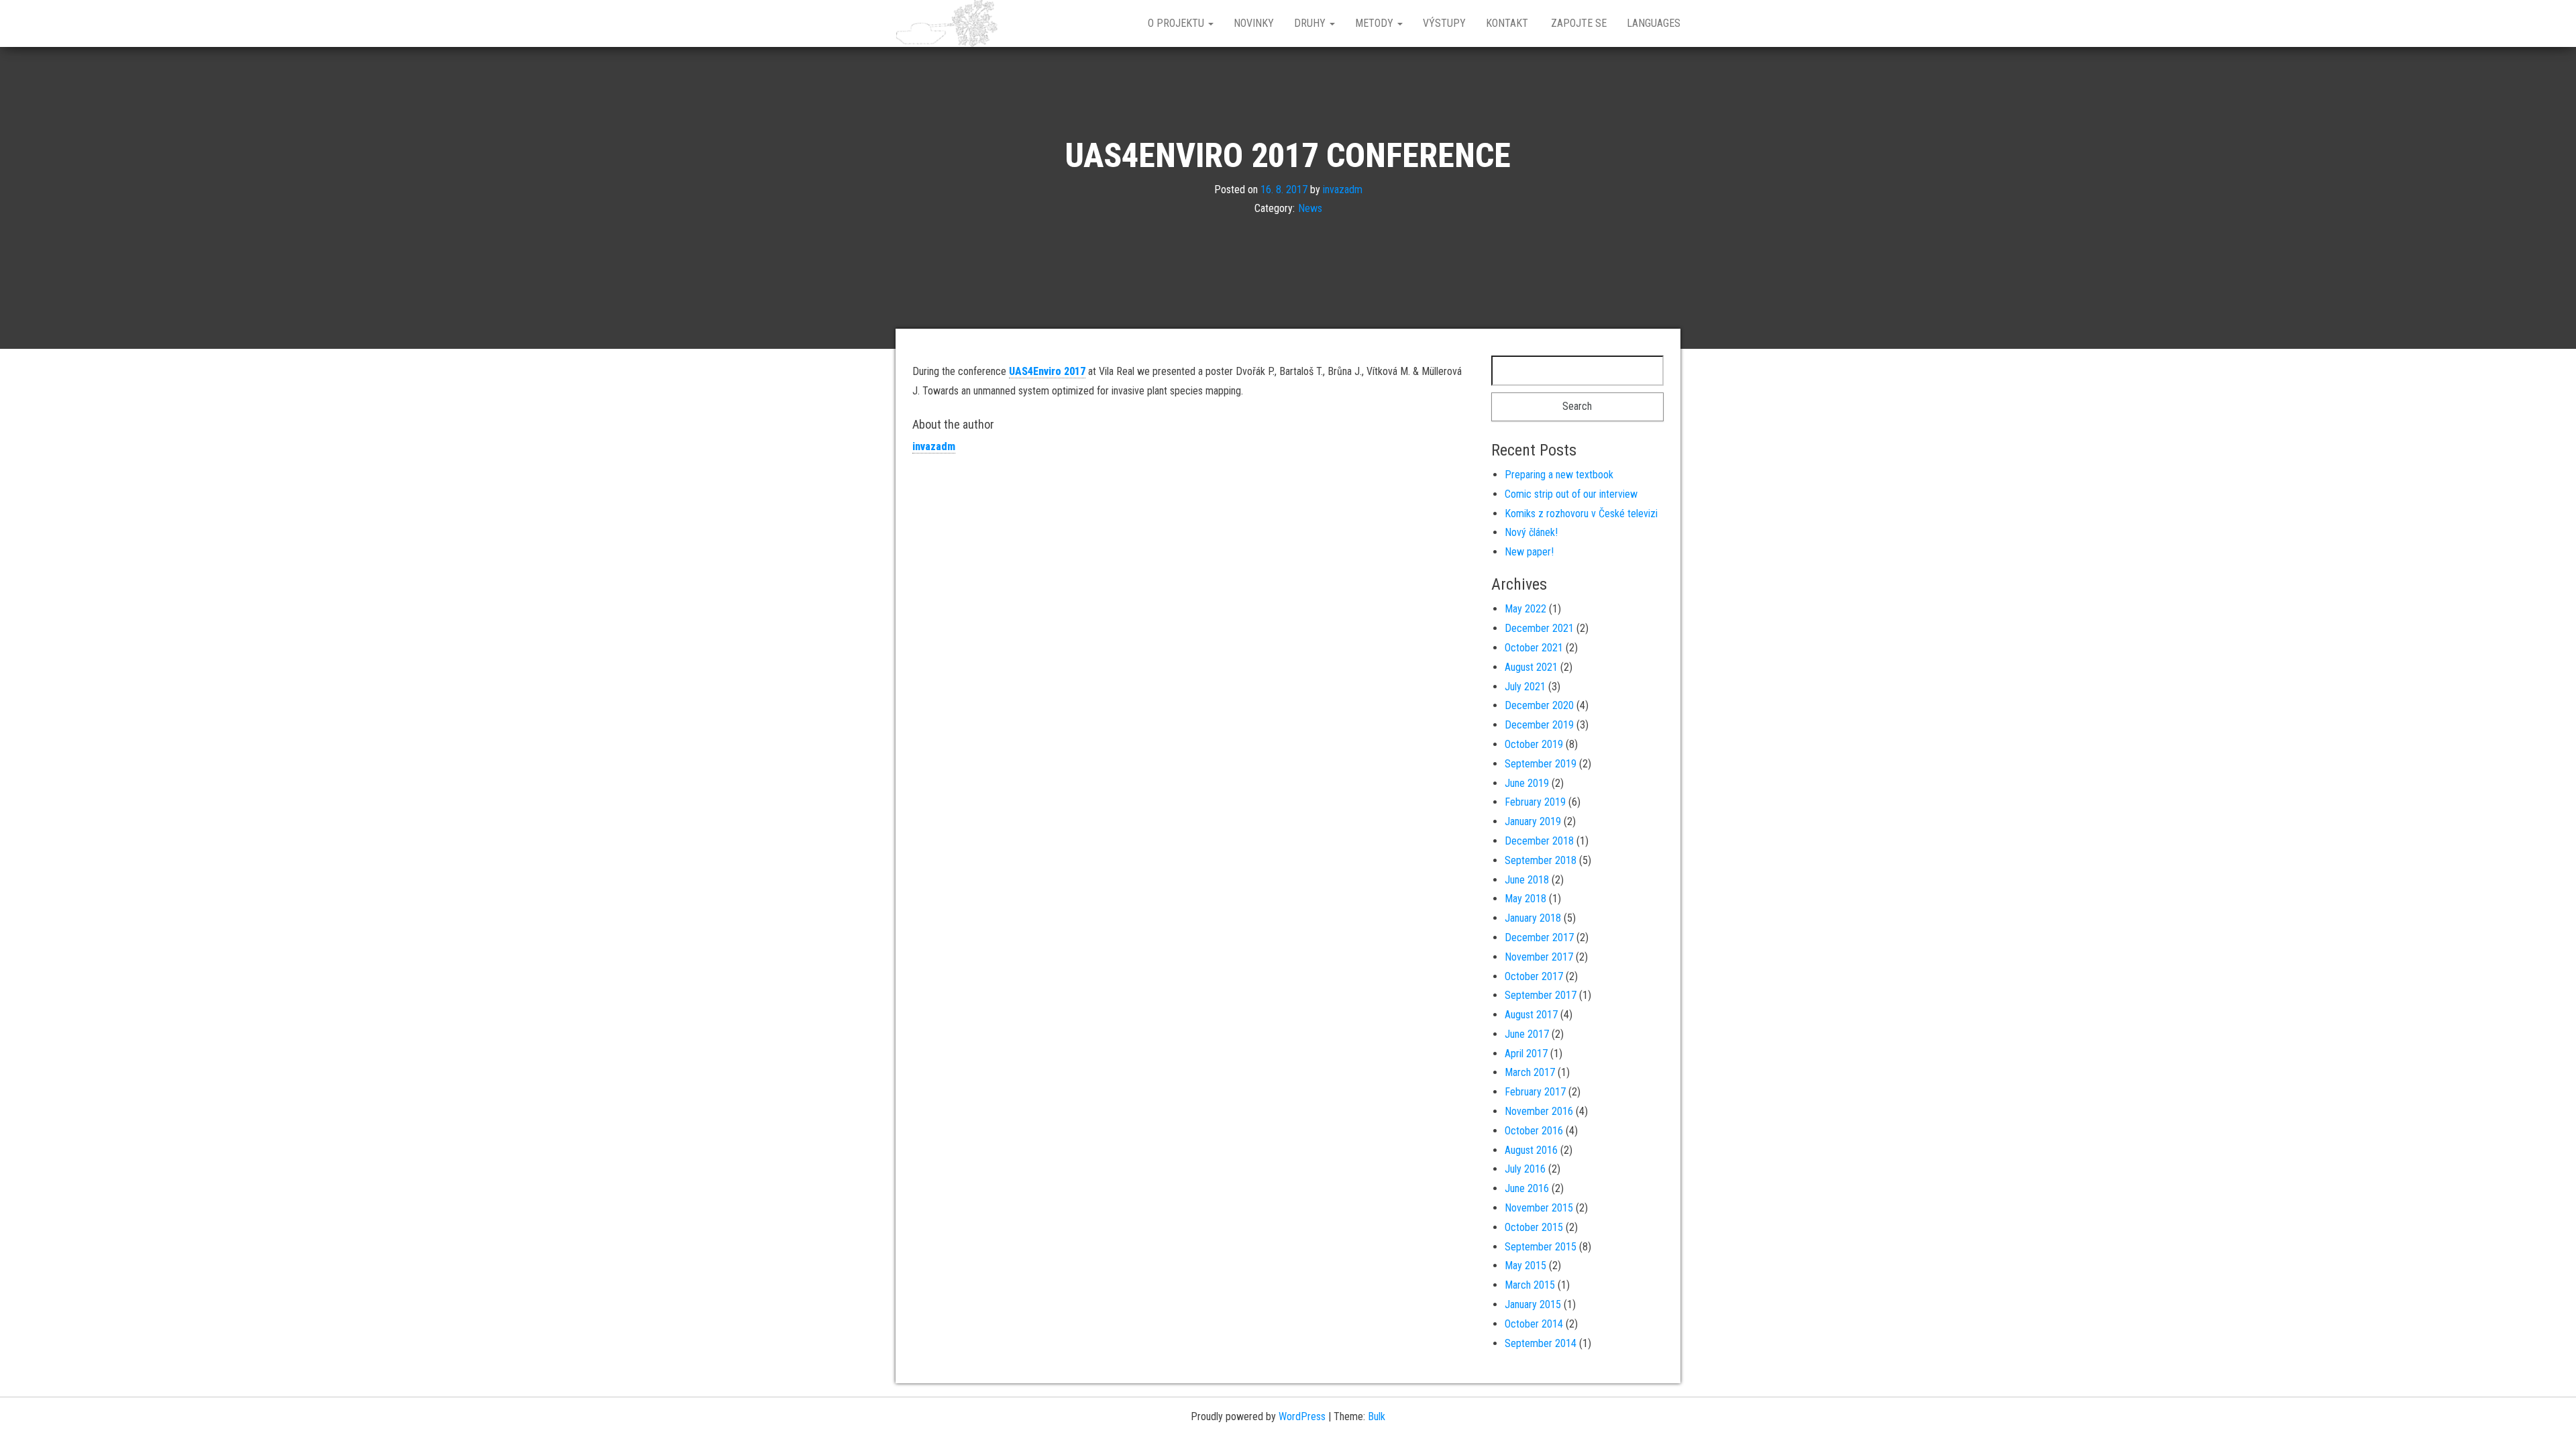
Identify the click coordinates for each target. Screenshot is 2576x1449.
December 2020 (1539, 705)
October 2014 (1534, 1324)
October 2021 (1534, 648)
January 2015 (1533, 1304)
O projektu (1177, 23)
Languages (1654, 23)
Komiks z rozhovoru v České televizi (1581, 514)
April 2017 (1526, 1054)
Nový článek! (1531, 532)
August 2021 (1531, 667)
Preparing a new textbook (1559, 475)
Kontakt (1507, 23)
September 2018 (1541, 860)
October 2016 (1534, 1131)
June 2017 (1527, 1034)
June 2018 (1527, 880)
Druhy (1311, 23)
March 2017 (1530, 1072)
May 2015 (1525, 1266)
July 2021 (1525, 687)
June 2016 (1527, 1188)
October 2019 (1534, 744)
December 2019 (1539, 725)
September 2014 (1541, 1343)
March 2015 (1530, 1285)
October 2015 (1534, 1227)
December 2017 (1539, 937)
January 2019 (1533, 821)
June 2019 (1527, 783)
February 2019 (1535, 802)
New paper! (1529, 552)
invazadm (1343, 189)
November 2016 (1539, 1111)
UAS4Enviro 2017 (1047, 371)
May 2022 (1525, 609)
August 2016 (1531, 1150)
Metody (1376, 23)
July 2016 (1525, 1169)
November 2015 (1539, 1208)
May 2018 (1525, 899)
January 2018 (1533, 918)
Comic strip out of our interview (1571, 494)
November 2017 (1539, 957)
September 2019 (1541, 764)
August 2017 (1531, 1015)
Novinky (1254, 23)
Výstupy (1444, 23)
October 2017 (1534, 976)
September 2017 (1541, 995)
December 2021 (1539, 628)
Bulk (1377, 1416)
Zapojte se (1577, 23)
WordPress (1302, 1416)
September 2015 (1541, 1247)
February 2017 (1535, 1092)
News (1310, 208)
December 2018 (1539, 841)
